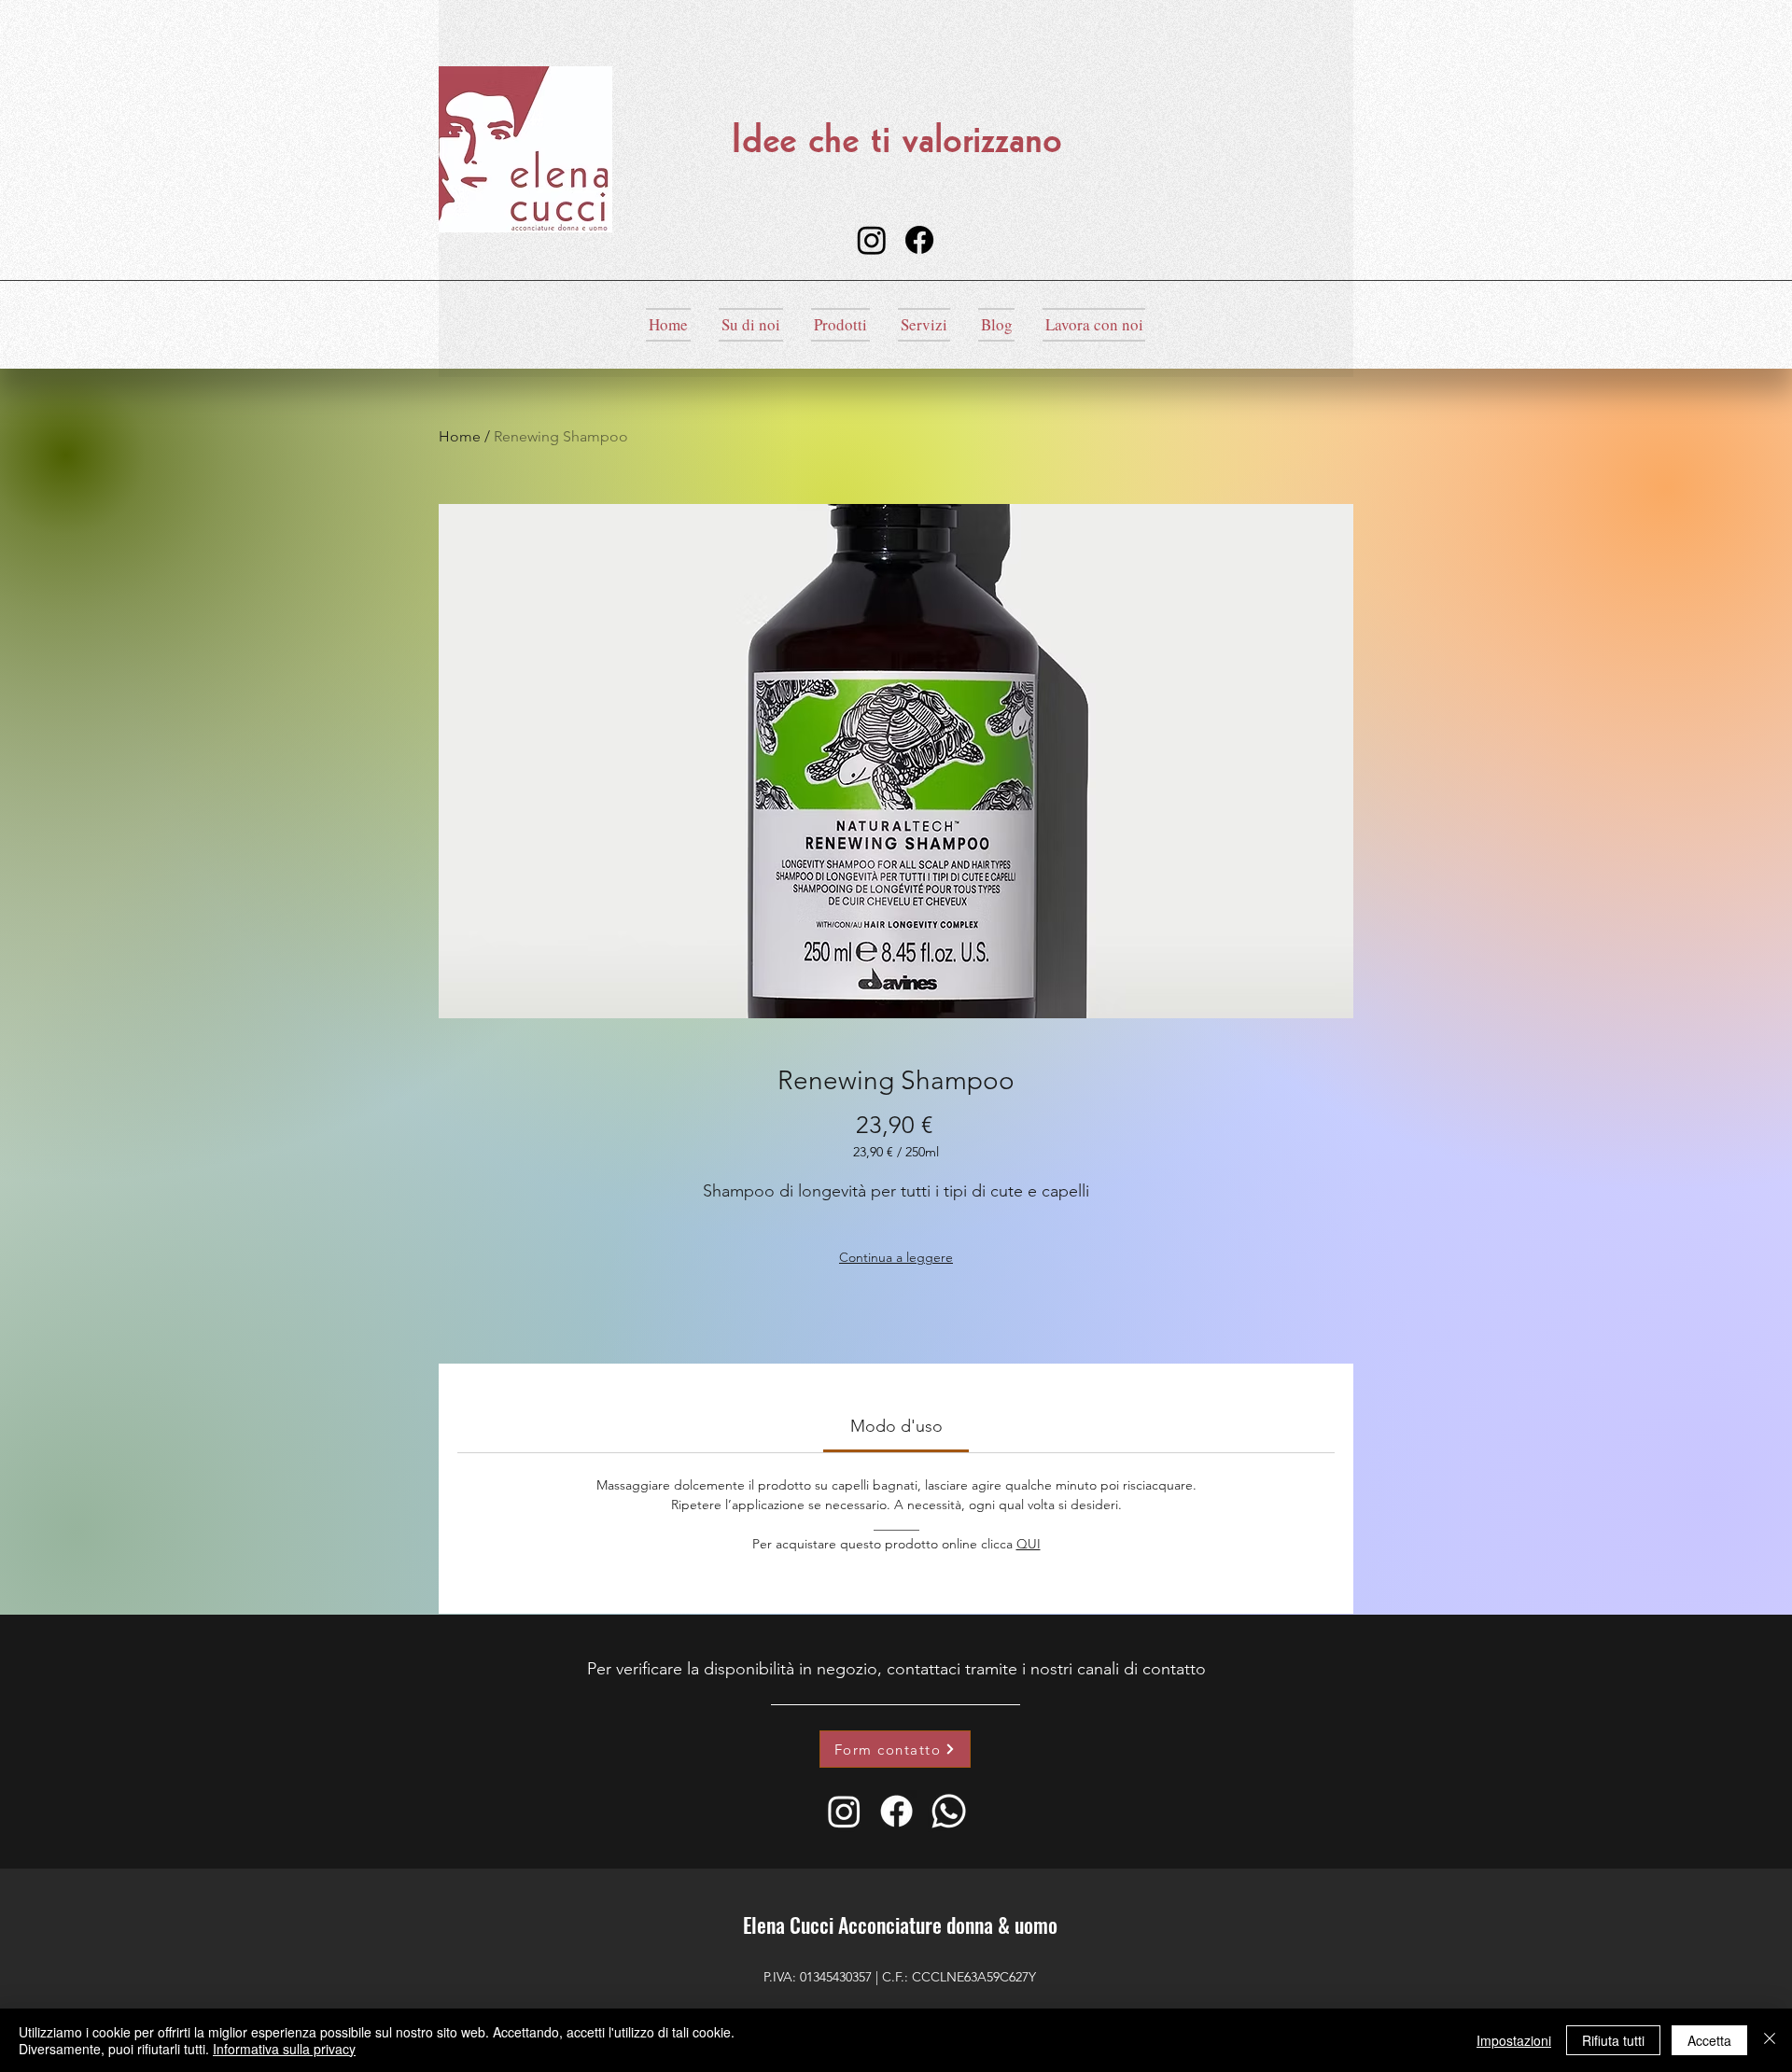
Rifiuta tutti (1613, 2040)
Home (460, 436)
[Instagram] (872, 240)
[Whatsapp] (949, 1811)
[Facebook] (919, 240)
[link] (896, 1426)
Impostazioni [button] (1514, 2040)
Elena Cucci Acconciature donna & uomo (900, 1925)
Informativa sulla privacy (284, 2049)
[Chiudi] (1770, 2040)
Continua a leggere (896, 1257)
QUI (1029, 1544)
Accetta (1709, 2040)
